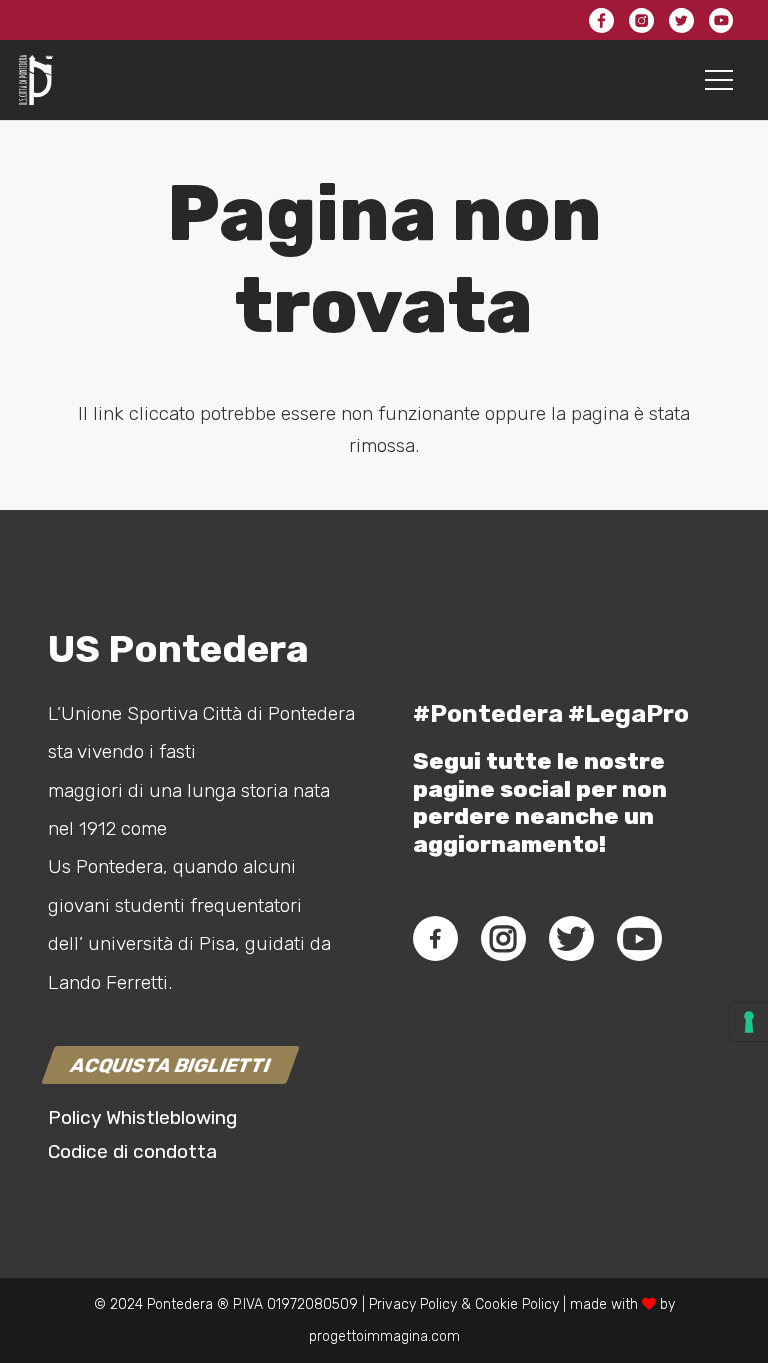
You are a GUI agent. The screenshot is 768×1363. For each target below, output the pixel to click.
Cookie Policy (517, 1304)
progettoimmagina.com (384, 1336)
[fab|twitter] (571, 939)
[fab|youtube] (639, 939)
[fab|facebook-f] (435, 939)
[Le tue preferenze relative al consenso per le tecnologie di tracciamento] (749, 1022)
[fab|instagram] (503, 939)
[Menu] (719, 80)
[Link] (36, 80)
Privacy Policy (411, 1304)
